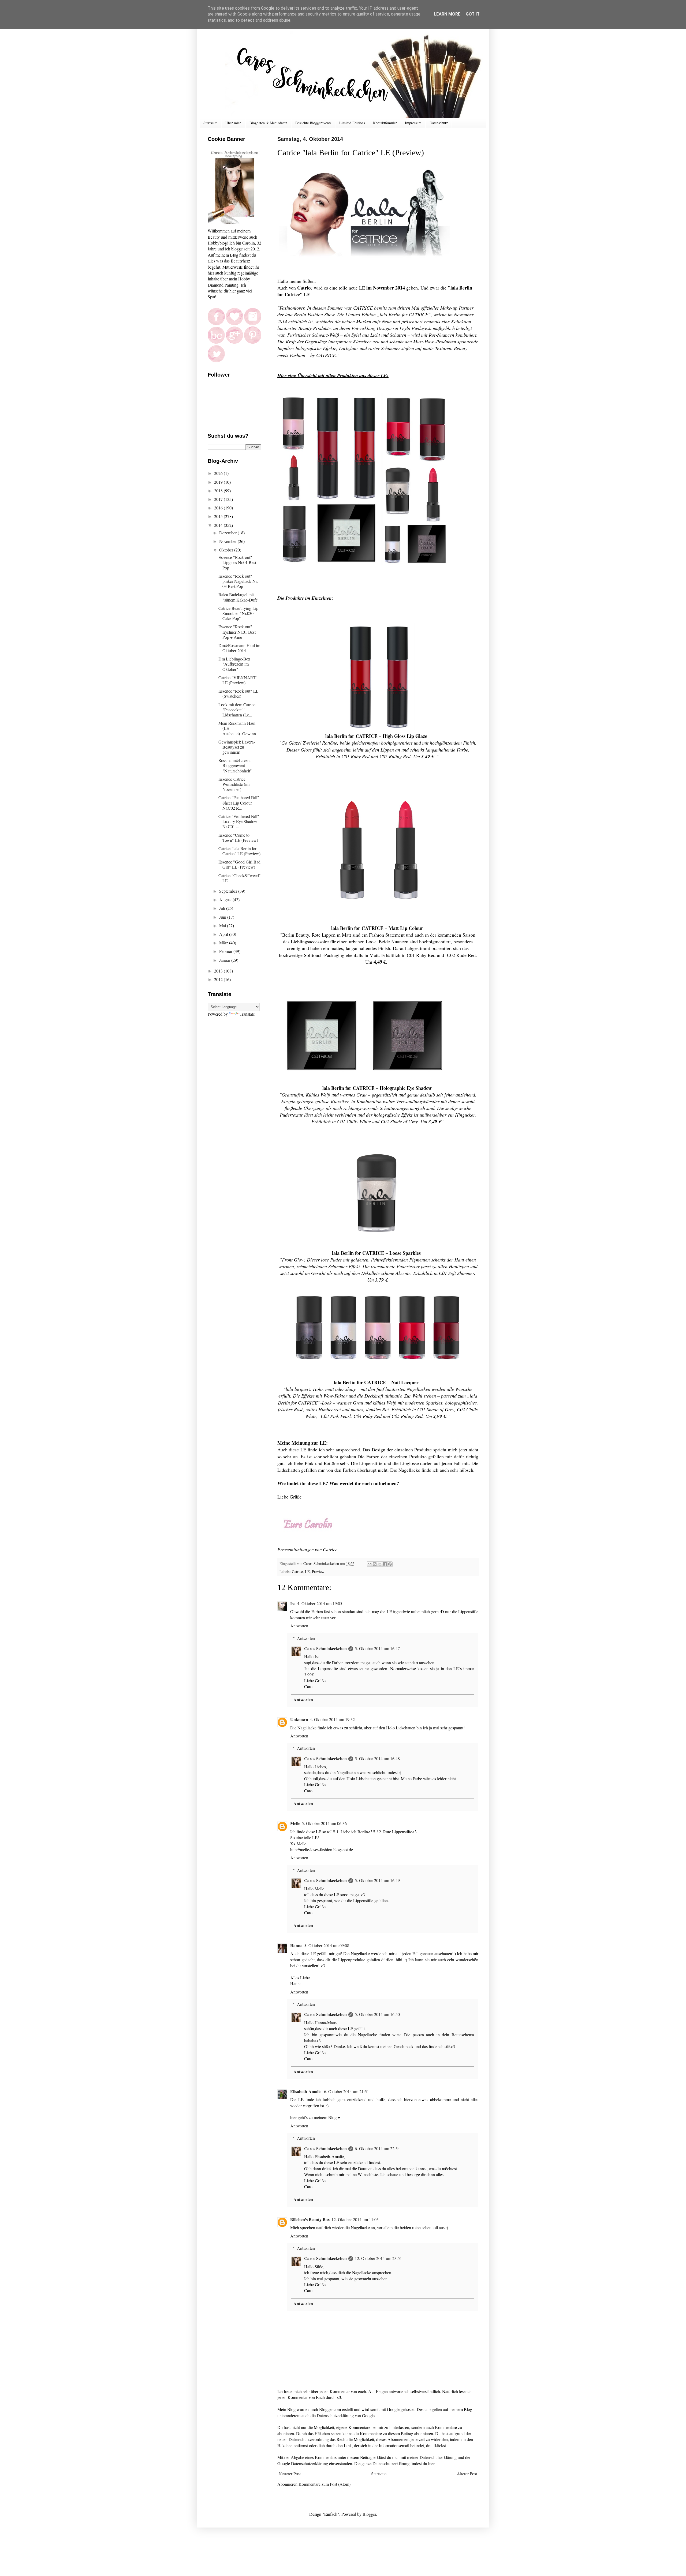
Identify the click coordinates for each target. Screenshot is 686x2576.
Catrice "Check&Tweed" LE (240, 878)
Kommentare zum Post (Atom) (325, 2484)
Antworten (299, 1626)
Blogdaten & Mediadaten (268, 123)
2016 (219, 508)
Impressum (413, 123)
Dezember (228, 533)
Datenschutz (439, 123)
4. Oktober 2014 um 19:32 (332, 1719)
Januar (225, 960)
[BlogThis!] (375, 1564)
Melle (295, 1823)
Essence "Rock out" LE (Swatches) (238, 693)
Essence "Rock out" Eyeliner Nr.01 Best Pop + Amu (237, 632)
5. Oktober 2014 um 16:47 (377, 1648)
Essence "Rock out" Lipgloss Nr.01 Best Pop (237, 562)
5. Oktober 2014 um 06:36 (324, 1823)
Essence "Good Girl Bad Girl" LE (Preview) (239, 864)
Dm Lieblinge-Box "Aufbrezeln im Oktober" (234, 664)
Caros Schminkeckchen (325, 1648)
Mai (223, 925)
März (224, 943)
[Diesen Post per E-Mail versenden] (370, 1564)
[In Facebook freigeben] (385, 1564)
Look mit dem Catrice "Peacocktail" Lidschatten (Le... (237, 710)
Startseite (210, 123)
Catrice (297, 1571)
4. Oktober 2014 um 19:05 (320, 1603)
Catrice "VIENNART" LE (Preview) (238, 680)
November (228, 541)
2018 (219, 491)
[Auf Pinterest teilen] (390, 1564)
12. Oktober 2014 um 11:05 (355, 2219)
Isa (293, 1603)
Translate (247, 1014)
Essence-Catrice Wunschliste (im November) (234, 784)
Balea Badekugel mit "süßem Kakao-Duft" (238, 597)
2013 (219, 971)
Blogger (369, 2514)
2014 (219, 525)
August (226, 900)
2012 (219, 979)
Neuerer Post (290, 2474)
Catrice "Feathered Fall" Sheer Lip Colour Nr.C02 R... (239, 803)
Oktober (227, 550)
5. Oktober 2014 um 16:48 (377, 1758)
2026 (219, 473)
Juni (223, 917)
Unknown (299, 1719)
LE (307, 1571)
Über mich (233, 123)
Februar (226, 951)
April (224, 934)
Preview (318, 1571)
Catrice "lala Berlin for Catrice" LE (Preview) (239, 851)
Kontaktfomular (385, 123)
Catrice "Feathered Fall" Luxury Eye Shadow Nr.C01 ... (239, 821)
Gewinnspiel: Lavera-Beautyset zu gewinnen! (237, 747)
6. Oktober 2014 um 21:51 (346, 2091)
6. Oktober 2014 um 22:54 (377, 2148)
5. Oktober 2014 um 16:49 (377, 1880)
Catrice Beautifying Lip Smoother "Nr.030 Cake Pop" (238, 613)
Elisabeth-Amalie (306, 2091)
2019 (219, 482)
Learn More (447, 14)
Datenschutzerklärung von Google (346, 2415)
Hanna (296, 1945)
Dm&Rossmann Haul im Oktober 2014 (239, 648)
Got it (473, 14)
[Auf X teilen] (380, 1564)
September (229, 891)
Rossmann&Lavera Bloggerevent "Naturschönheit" (235, 765)
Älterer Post (467, 2474)
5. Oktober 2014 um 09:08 (327, 1945)
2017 (219, 499)
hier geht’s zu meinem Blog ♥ (315, 2117)
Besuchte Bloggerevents (313, 123)
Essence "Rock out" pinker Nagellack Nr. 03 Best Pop (238, 581)
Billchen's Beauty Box (310, 2219)
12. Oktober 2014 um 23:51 (378, 2258)
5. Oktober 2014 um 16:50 (377, 2014)
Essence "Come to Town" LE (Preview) (238, 838)
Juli (223, 908)
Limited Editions (352, 123)
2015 (219, 516)
